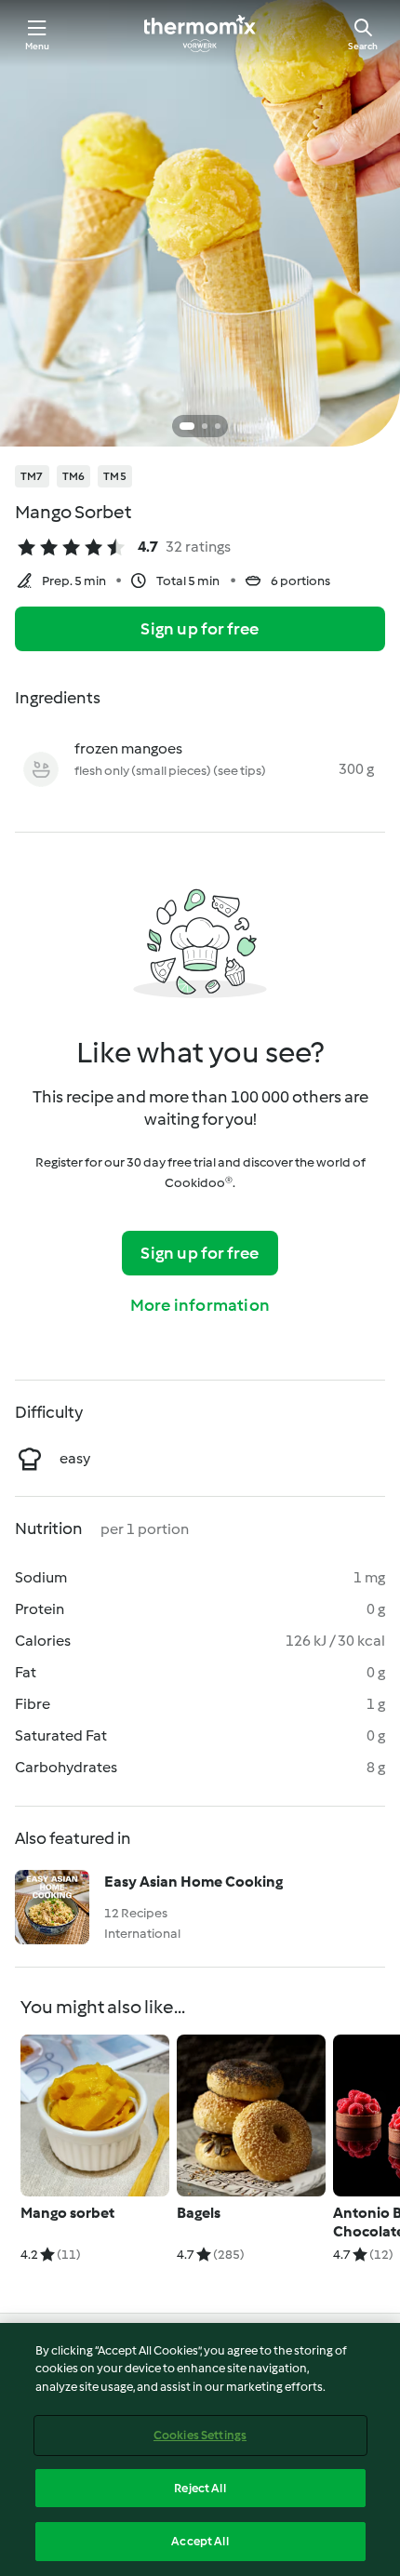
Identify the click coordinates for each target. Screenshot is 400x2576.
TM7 (32, 476)
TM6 (74, 476)
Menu (38, 46)
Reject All (200, 2488)
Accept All (200, 2541)
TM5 (115, 476)
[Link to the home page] (200, 33)
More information (200, 1305)
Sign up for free (200, 629)
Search (363, 46)
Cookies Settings (200, 2435)
